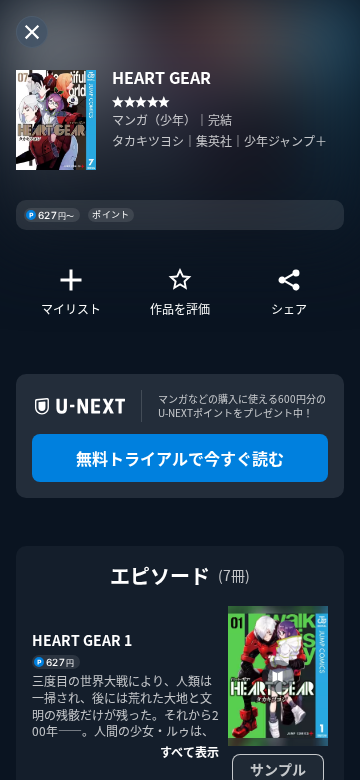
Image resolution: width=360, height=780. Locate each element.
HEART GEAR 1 (82, 640)
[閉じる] (32, 32)
